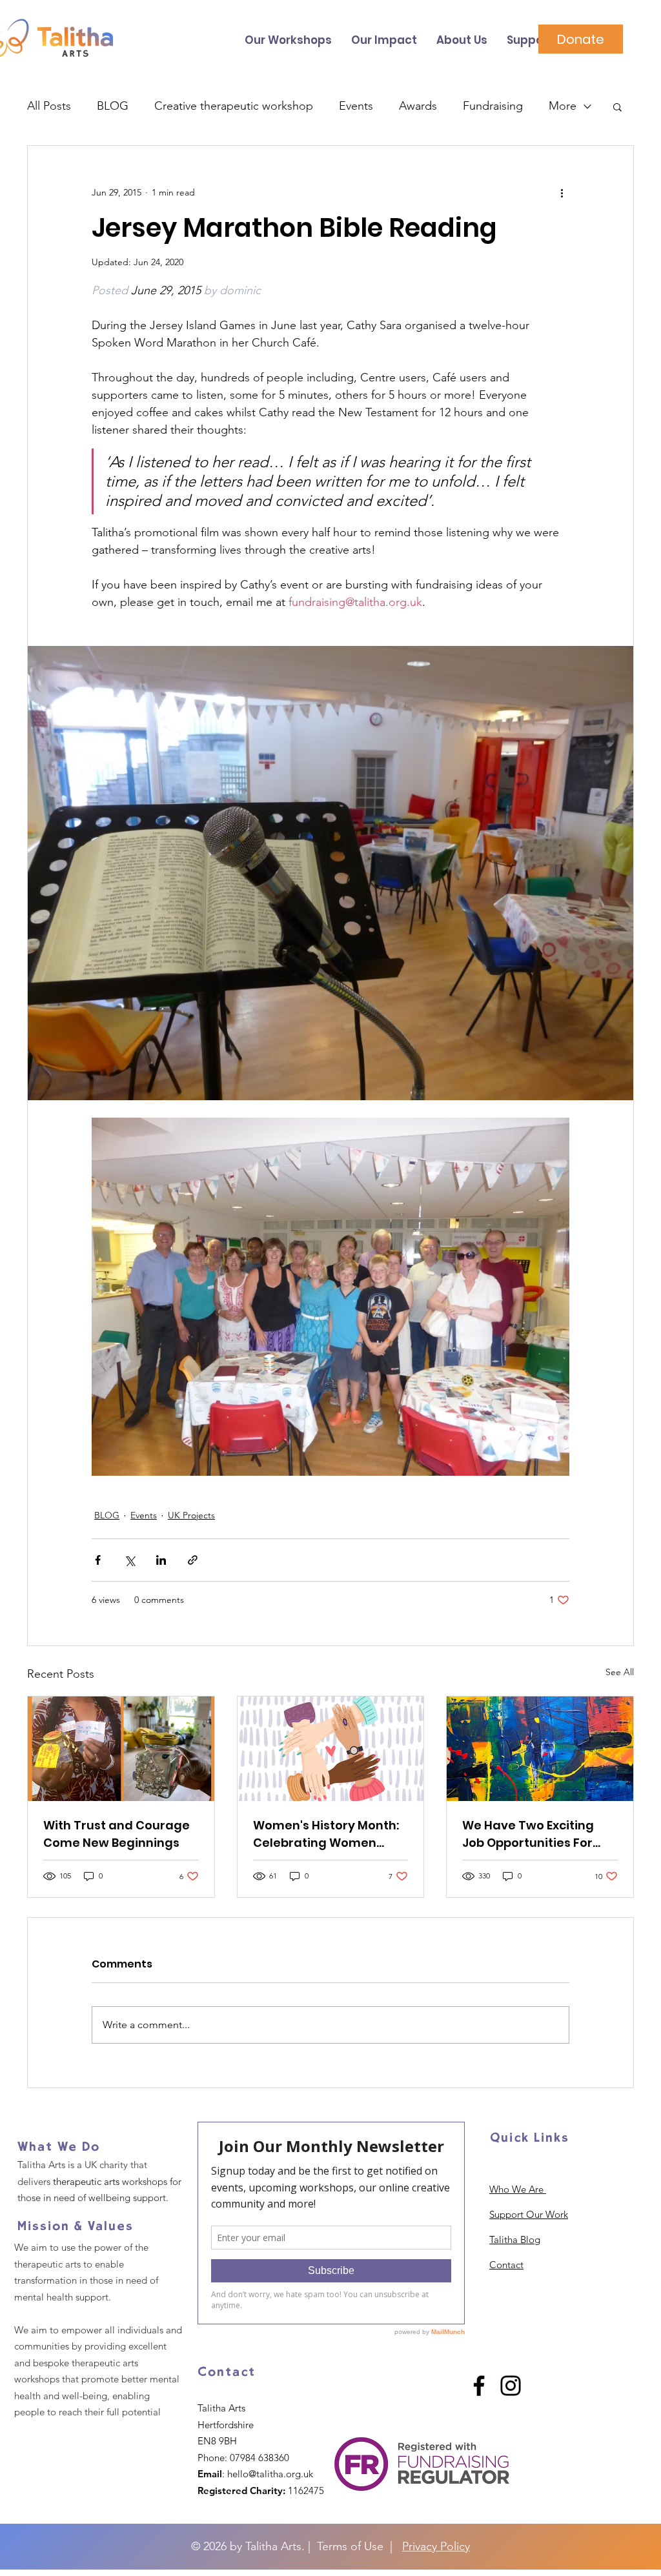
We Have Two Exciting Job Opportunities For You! (528, 1834)
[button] (617, 106)
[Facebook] (479, 2386)
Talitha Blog (515, 2239)
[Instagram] (511, 2386)
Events (356, 106)
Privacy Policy (436, 2546)
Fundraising (493, 106)
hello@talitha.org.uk (270, 2474)
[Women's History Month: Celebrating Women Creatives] (331, 1749)
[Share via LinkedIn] (161, 1560)
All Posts (49, 106)
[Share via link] (193, 1560)
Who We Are (518, 2189)
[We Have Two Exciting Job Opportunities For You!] (540, 1749)
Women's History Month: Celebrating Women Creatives (326, 1834)
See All (620, 1672)
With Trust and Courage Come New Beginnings (117, 1834)
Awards (418, 106)
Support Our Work (529, 2214)
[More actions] (562, 192)
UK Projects (191, 1515)
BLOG (113, 106)
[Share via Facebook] (98, 1560)
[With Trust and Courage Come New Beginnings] (121, 1749)
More (563, 106)
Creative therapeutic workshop (234, 106)
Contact (506, 2265)
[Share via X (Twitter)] (129, 1560)
